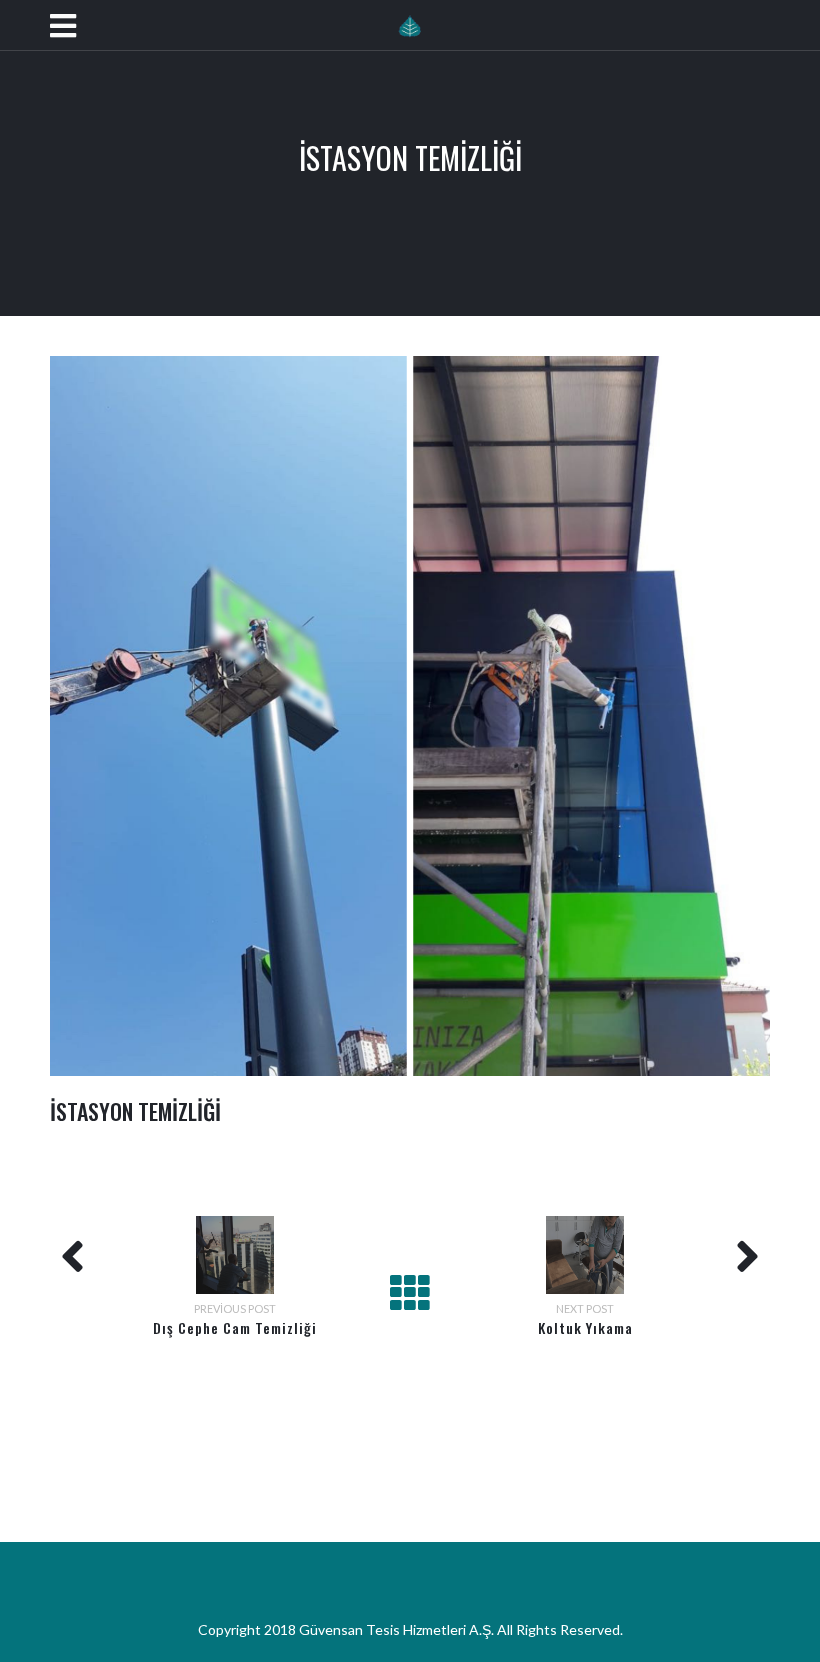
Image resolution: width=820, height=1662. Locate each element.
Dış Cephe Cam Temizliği (235, 1327)
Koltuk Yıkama (585, 1327)
